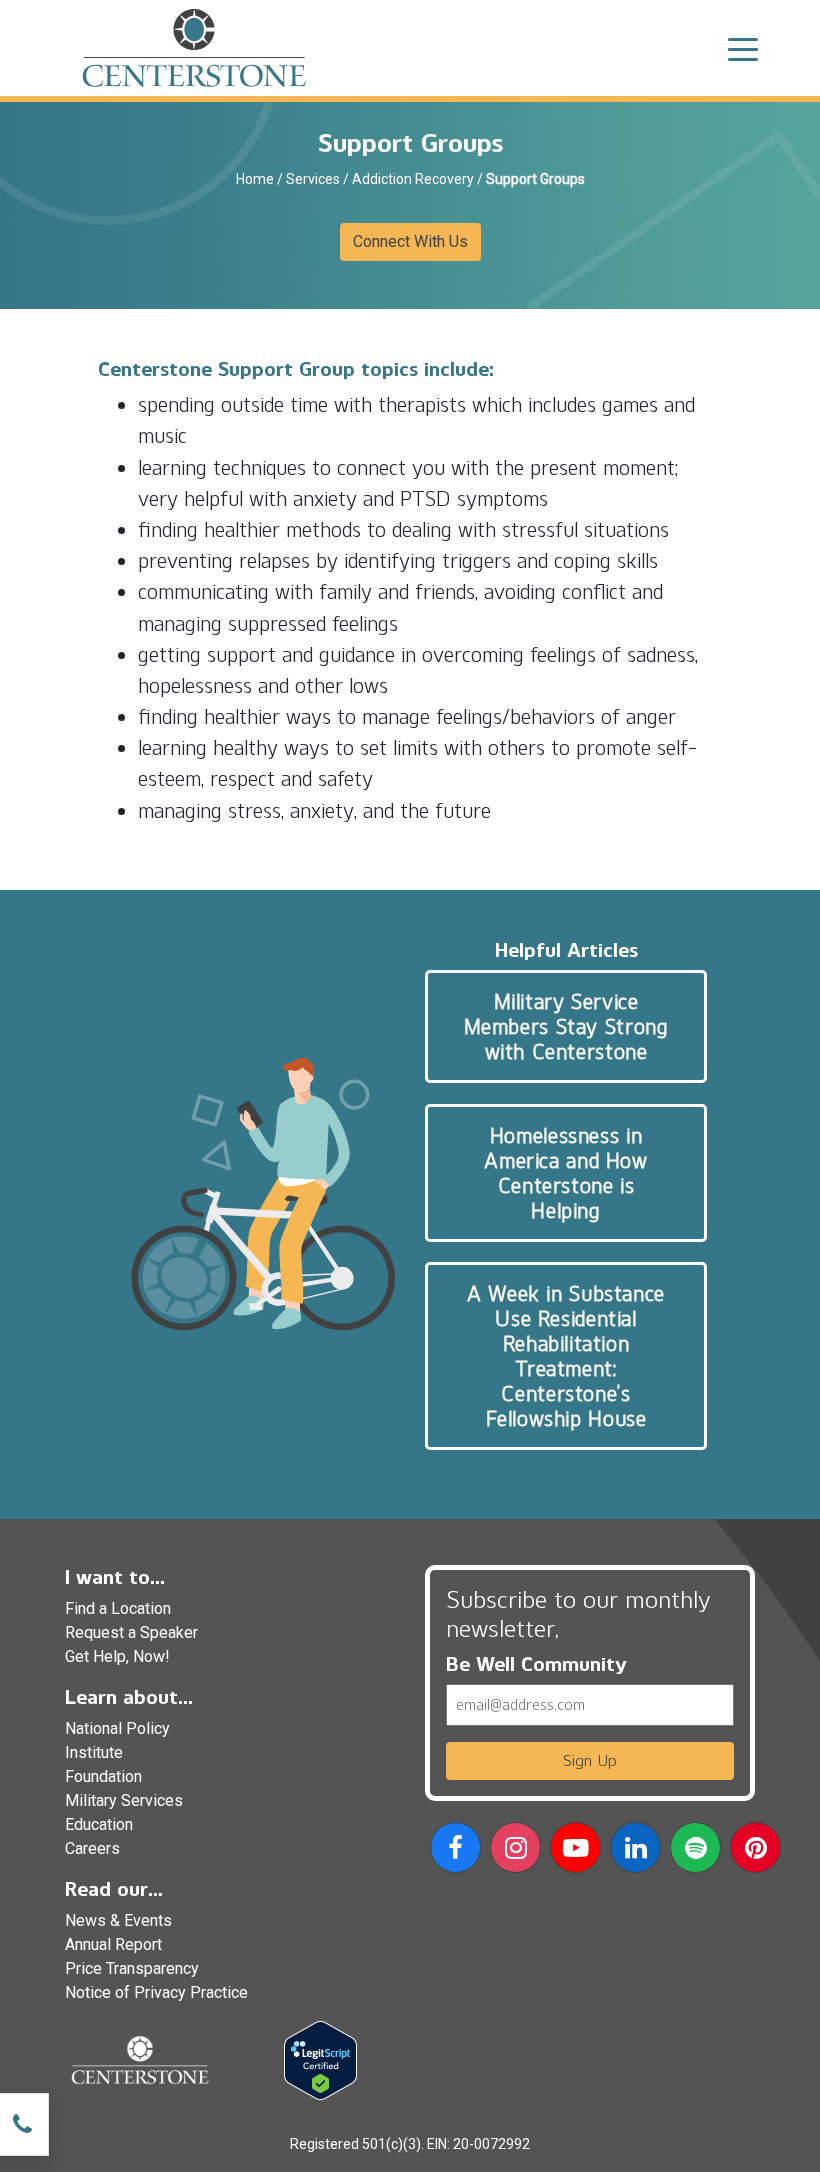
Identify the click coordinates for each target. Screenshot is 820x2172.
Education (99, 1824)
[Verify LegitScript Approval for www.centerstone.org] (320, 2059)
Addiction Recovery (413, 179)
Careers (92, 1848)
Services (313, 179)
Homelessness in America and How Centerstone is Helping (565, 1173)
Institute (94, 1752)
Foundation (103, 1776)
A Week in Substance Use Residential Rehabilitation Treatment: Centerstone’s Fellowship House (566, 1356)
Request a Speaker (131, 1632)
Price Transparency (132, 1968)
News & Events (118, 1920)
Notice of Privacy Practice (156, 1992)
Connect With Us (410, 241)
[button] (455, 1851)
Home (255, 179)
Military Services (124, 1800)
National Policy (117, 1728)
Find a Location (118, 1608)
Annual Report (113, 1944)
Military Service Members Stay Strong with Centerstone (566, 1026)
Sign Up (590, 1760)
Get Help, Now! (117, 1656)
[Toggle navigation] (743, 48)
